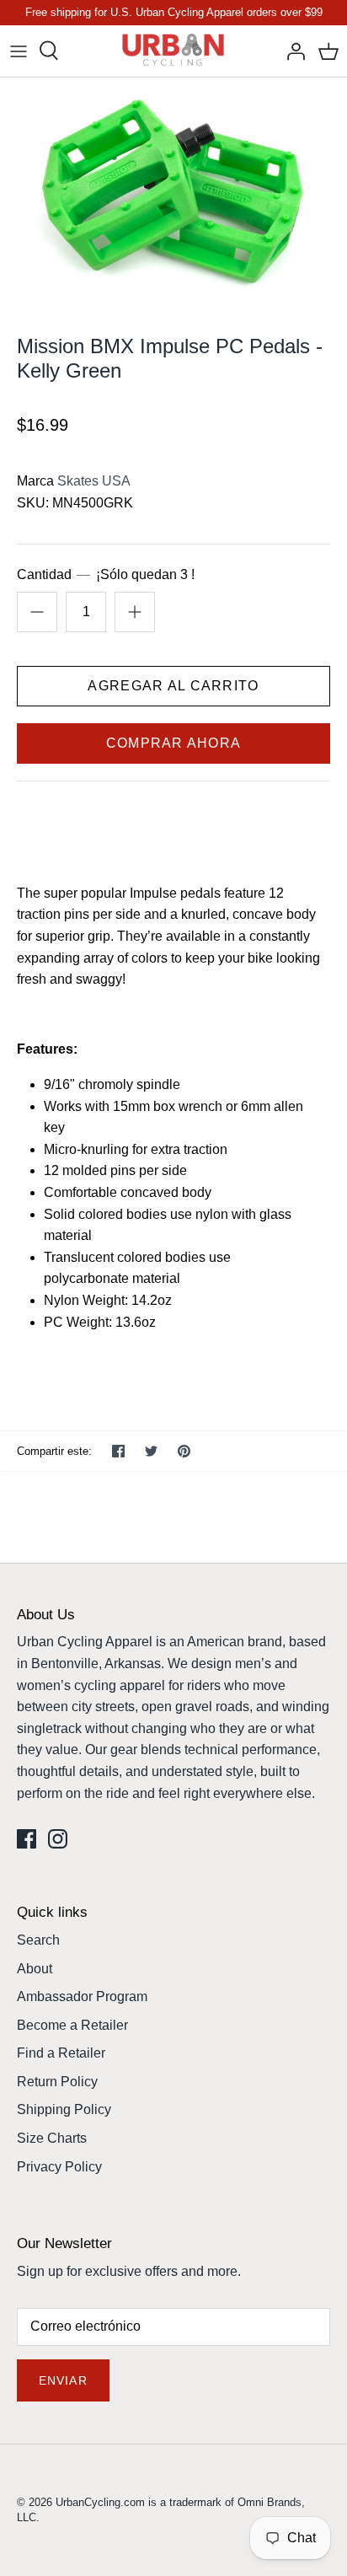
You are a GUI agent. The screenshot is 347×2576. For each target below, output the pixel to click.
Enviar (63, 2380)
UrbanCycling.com (100, 2502)
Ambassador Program (82, 1996)
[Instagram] (58, 1839)
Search (38, 1940)
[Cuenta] (291, 51)
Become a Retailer (72, 2025)
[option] (173, 193)
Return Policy (57, 2082)
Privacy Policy (59, 2167)
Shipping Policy (64, 2109)
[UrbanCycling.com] (174, 51)
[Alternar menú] (19, 51)
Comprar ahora (174, 743)
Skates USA (94, 481)
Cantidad (106, 574)
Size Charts (52, 2138)
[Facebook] (27, 1839)
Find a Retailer (61, 2053)
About (35, 1969)
